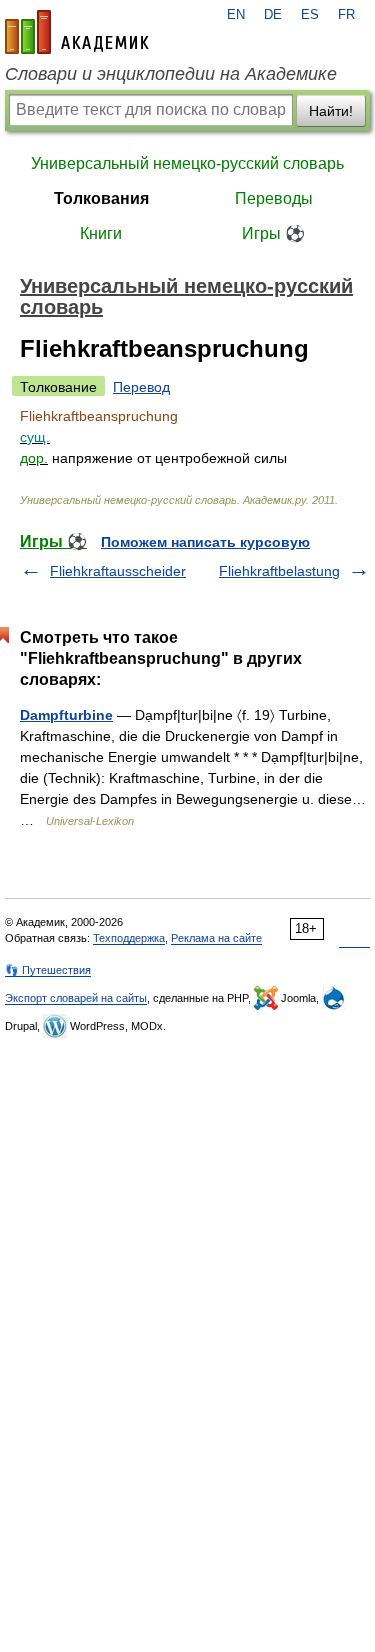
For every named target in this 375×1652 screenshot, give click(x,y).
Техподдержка (129, 938)
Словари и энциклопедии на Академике (171, 74)
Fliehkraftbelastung (279, 571)
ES (310, 15)
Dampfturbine (66, 715)
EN (236, 15)
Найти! (331, 111)
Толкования (101, 198)
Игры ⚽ (273, 233)
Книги (101, 233)
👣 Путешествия (48, 970)
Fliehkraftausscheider (118, 571)
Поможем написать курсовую (205, 542)
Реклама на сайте (216, 938)
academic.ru (77, 32)
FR (346, 15)
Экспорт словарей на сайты (76, 998)
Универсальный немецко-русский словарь (187, 163)
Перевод (141, 387)
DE (273, 15)
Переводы (274, 198)
